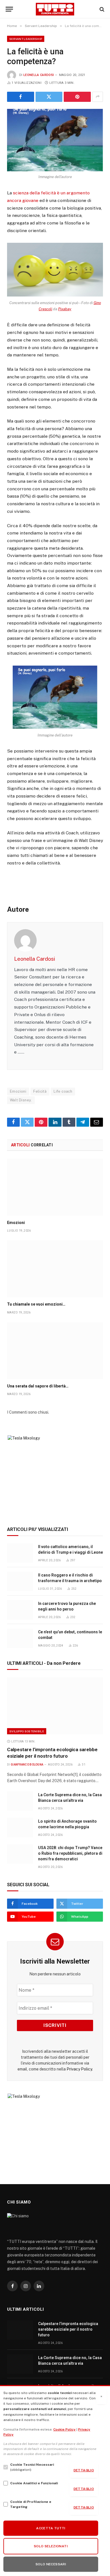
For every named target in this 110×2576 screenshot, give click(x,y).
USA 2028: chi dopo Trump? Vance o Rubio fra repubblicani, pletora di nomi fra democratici (70, 1853)
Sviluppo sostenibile (27, 1731)
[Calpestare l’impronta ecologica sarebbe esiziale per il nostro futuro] (55, 1706)
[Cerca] (101, 9)
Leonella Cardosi (39, 75)
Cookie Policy (64, 2429)
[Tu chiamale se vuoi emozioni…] (55, 1269)
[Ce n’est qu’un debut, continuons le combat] (20, 1638)
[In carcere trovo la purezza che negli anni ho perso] (20, 1610)
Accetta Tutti (51, 2528)
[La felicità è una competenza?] (55, 140)
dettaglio (84, 2470)
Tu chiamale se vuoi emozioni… (36, 1304)
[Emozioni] (55, 1187)
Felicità (40, 1091)
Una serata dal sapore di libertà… (38, 1386)
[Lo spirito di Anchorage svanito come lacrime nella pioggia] (20, 1828)
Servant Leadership (26, 39)
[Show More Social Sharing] (98, 97)
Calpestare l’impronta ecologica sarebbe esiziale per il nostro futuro (68, 2329)
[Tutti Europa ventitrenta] (55, 9)
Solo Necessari (51, 2564)
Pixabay (65, 309)
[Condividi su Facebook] (21, 97)
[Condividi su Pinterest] (77, 97)
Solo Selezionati (51, 2546)
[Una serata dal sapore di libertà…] (55, 1351)
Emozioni (18, 1091)
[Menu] (9, 9)
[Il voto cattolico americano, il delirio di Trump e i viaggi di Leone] (20, 1553)
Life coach (63, 1091)
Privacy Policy (79, 2069)
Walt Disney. (21, 1100)
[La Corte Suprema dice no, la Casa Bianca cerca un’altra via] (20, 1801)
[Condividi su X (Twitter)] (49, 97)
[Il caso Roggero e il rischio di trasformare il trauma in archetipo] (20, 1581)
